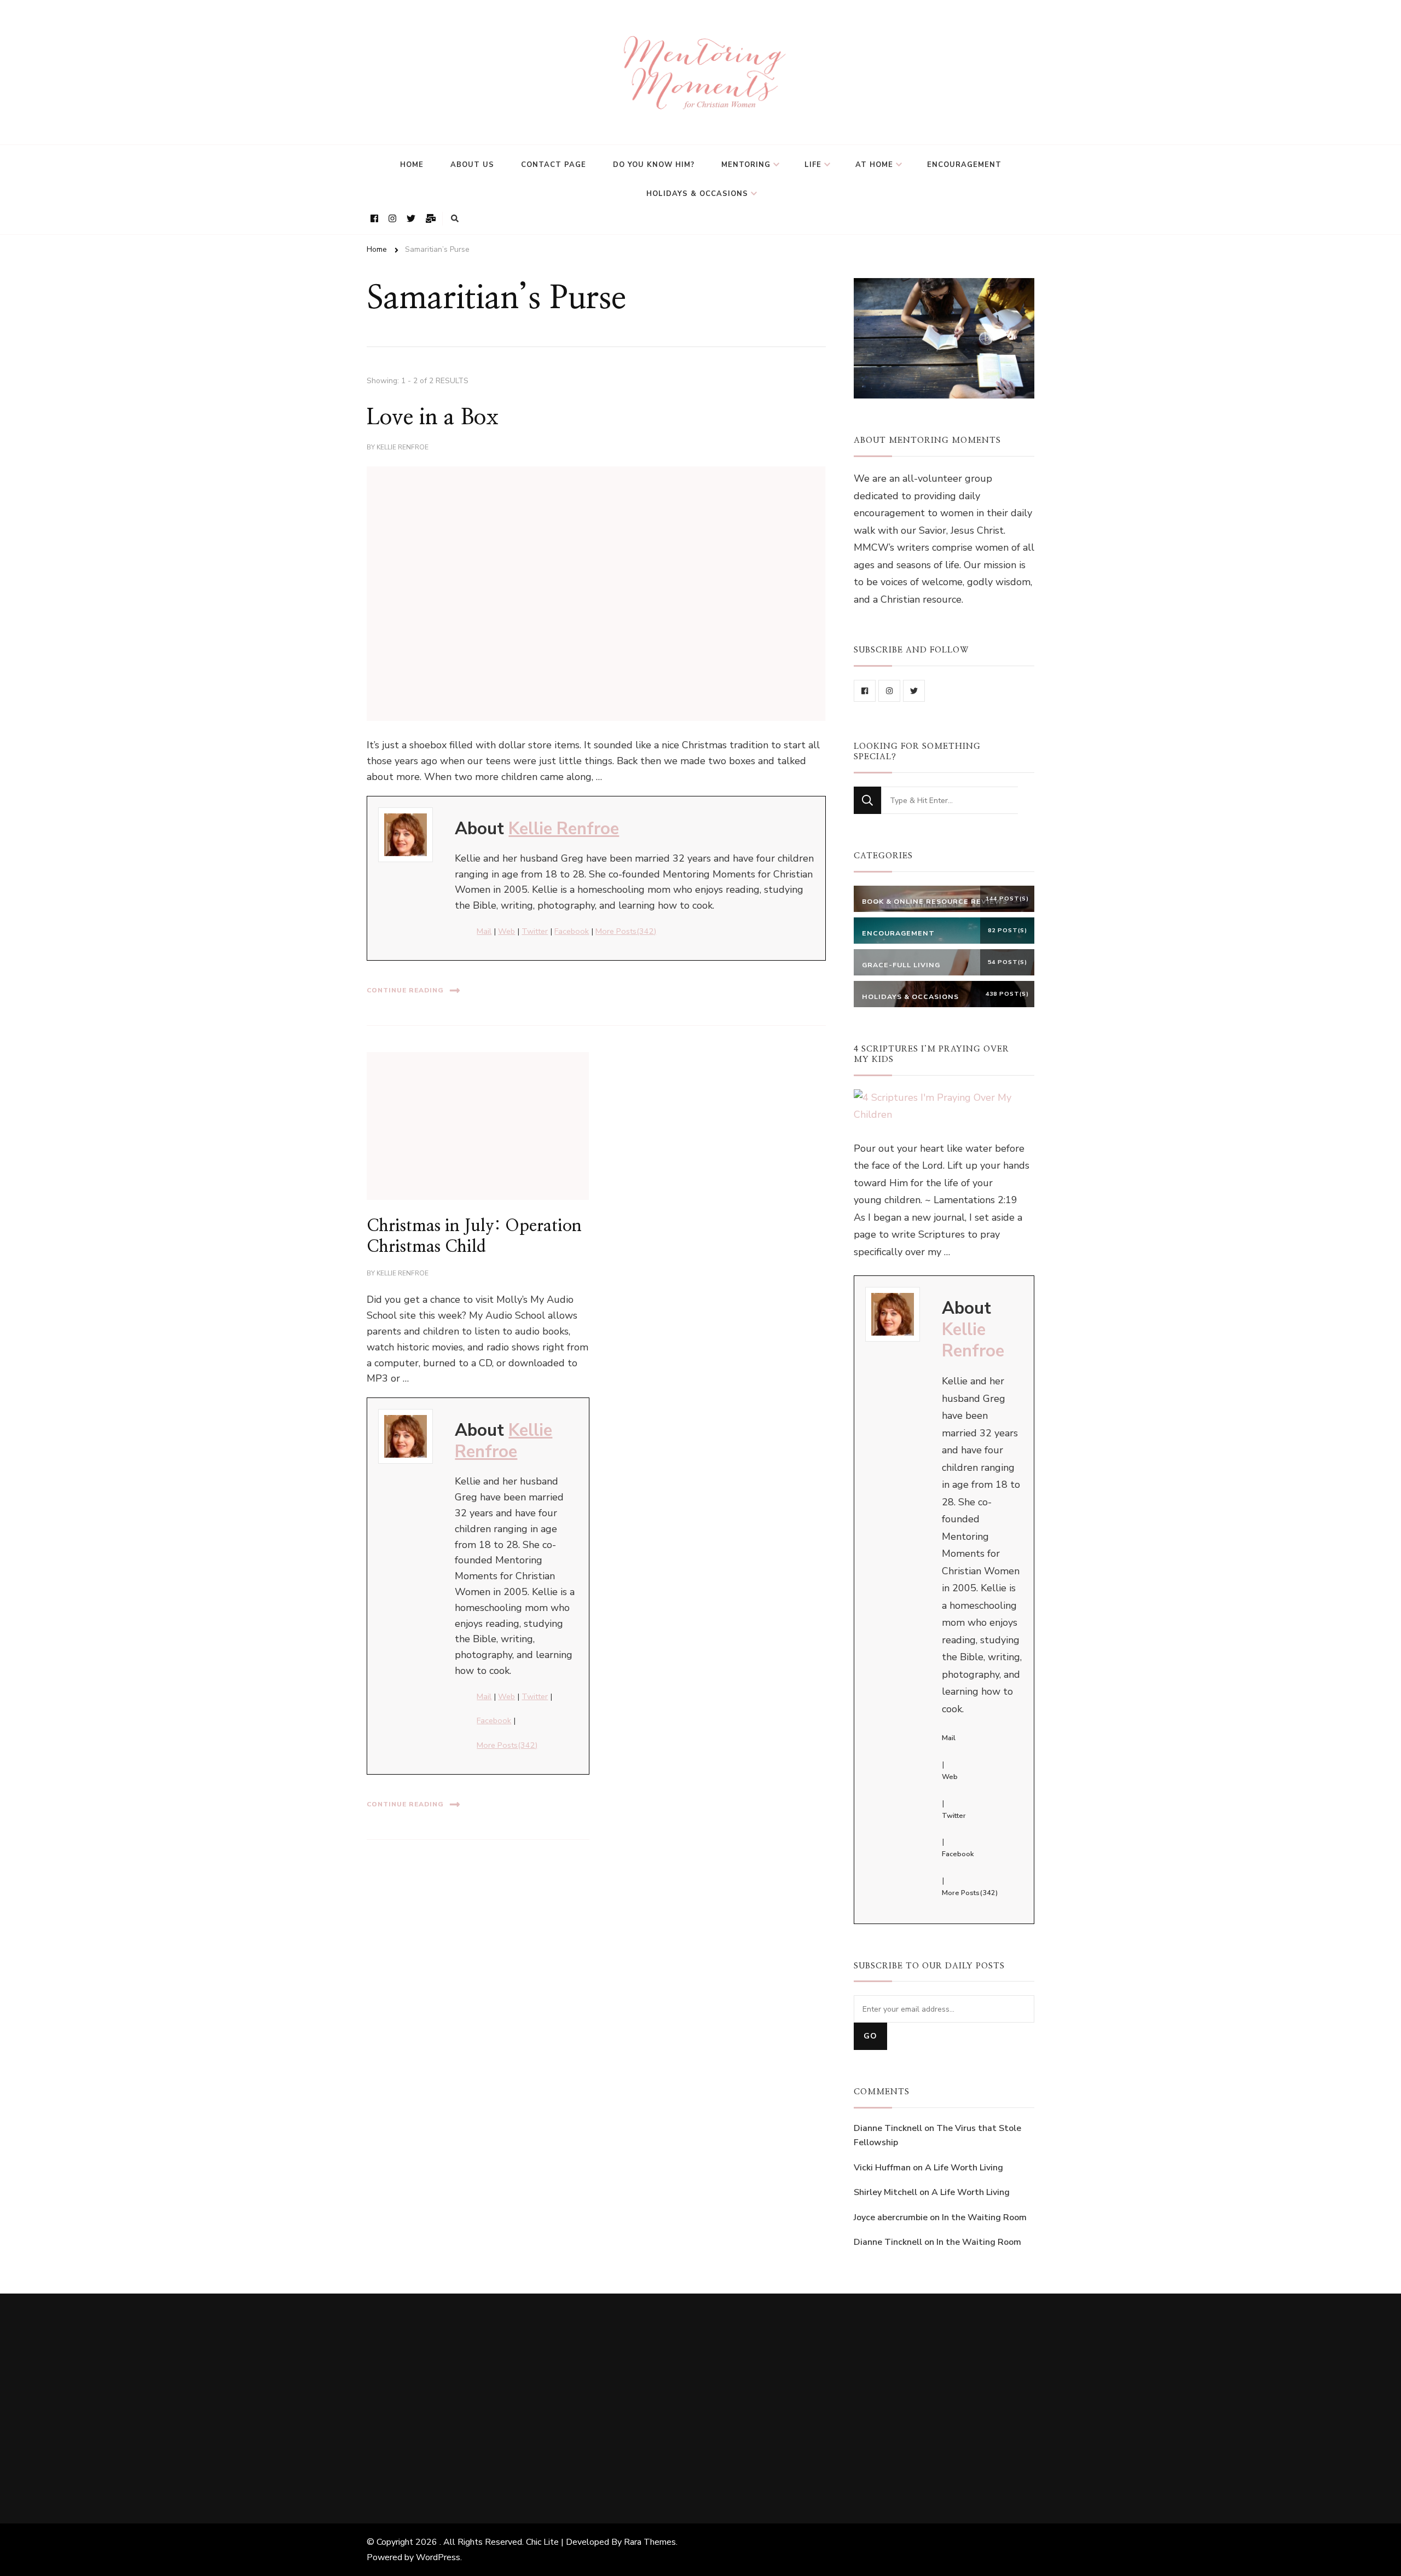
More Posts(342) (626, 931)
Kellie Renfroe (403, 447)
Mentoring (746, 165)
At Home (874, 165)
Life (813, 165)
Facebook (572, 931)
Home (412, 165)
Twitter (535, 931)
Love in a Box (433, 418)
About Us (472, 165)
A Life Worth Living (964, 2168)
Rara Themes (650, 2542)
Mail (484, 931)
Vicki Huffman (882, 2168)
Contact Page (554, 165)
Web (506, 931)
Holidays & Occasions (697, 194)
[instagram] (889, 691)
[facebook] (865, 691)
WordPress (438, 2557)
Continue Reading (405, 990)
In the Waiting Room (984, 2217)
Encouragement (964, 165)
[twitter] (914, 691)
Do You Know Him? (654, 165)
